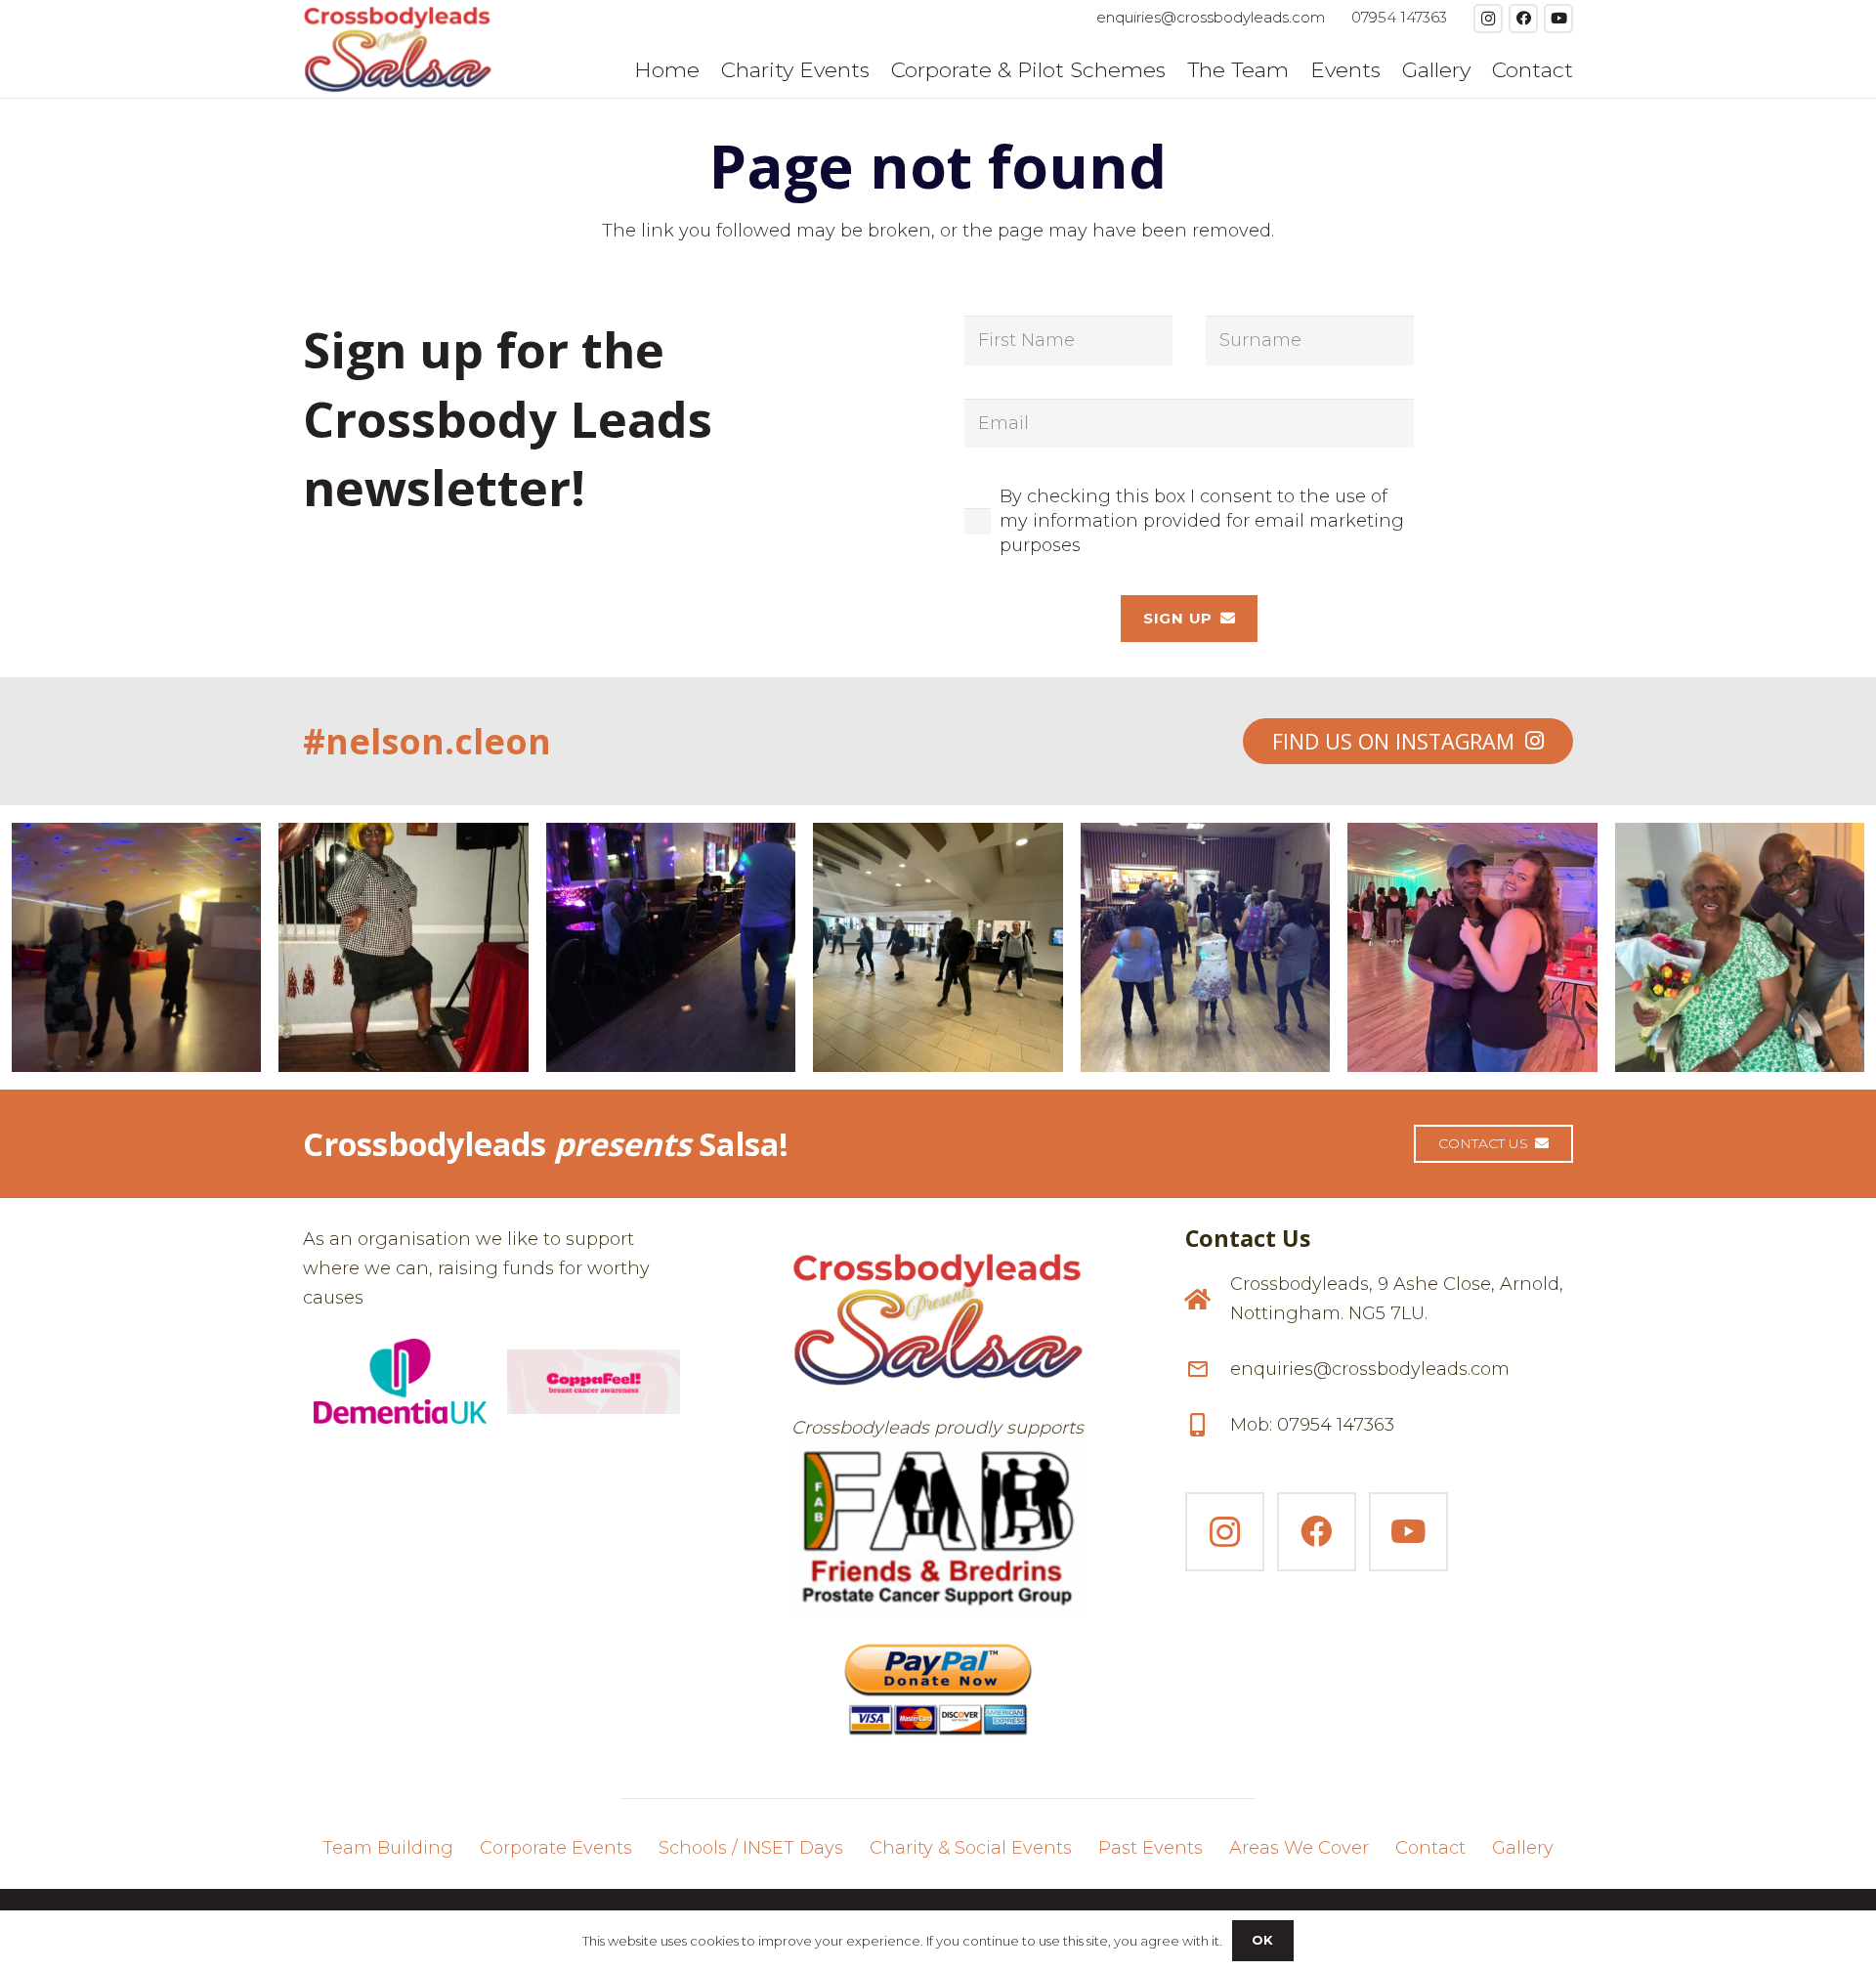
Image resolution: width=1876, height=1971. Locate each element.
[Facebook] (1523, 19)
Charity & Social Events (971, 1848)
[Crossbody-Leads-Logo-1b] (398, 49)
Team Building (388, 1848)
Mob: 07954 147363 (1312, 1425)
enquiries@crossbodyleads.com (1370, 1369)
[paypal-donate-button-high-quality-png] (938, 1681)
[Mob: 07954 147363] (1208, 1425)
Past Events (1151, 1848)
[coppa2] (594, 1382)
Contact (1430, 1848)
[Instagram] (1488, 19)
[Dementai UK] (400, 1381)
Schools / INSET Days (751, 1848)
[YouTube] (1558, 19)
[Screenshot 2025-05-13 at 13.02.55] (938, 1529)
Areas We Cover (1299, 1848)
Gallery (1523, 1848)
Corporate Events (556, 1848)
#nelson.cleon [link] (427, 741)
